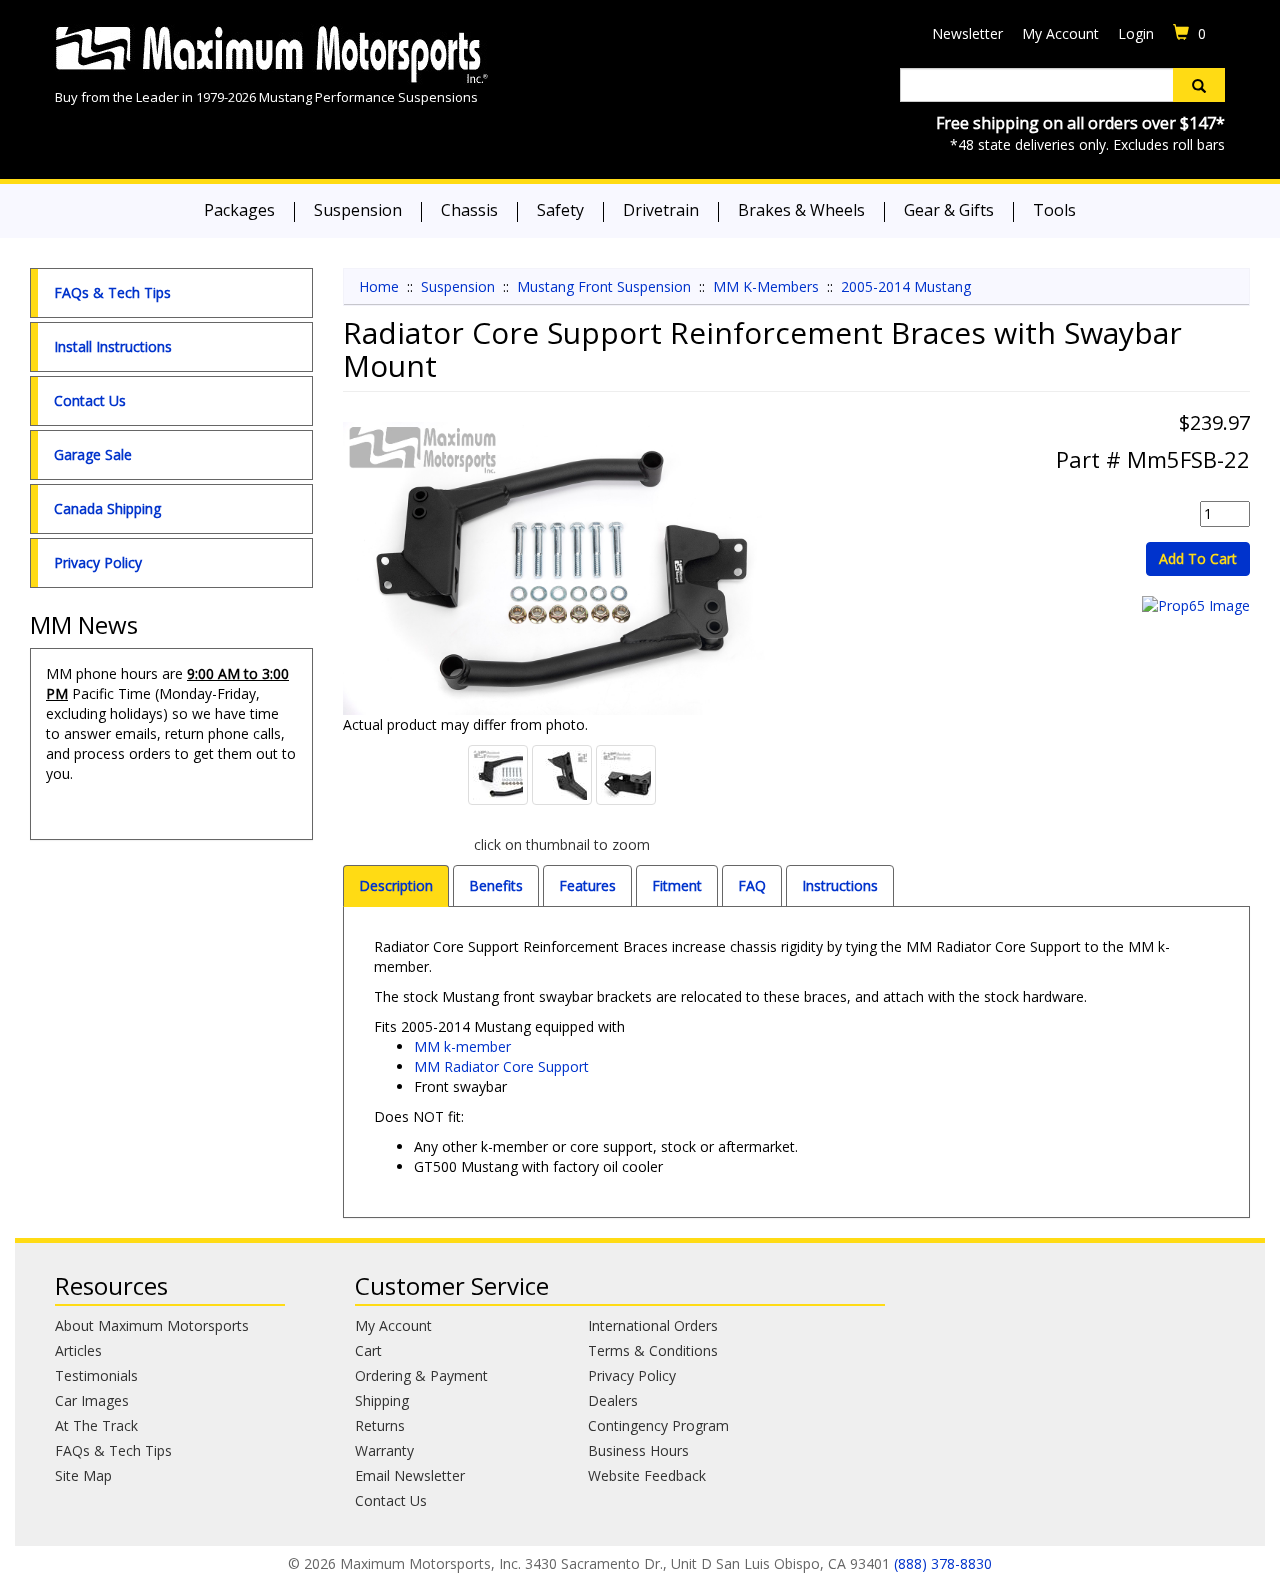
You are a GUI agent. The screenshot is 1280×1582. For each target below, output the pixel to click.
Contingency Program (658, 1425)
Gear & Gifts (949, 210)
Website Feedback (647, 1475)
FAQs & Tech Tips (112, 292)
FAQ (752, 885)
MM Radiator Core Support (501, 1066)
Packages (239, 210)
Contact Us (90, 400)
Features (587, 885)
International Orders (653, 1325)
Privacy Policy (98, 562)
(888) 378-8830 (943, 1563)
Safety (560, 210)
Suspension (358, 210)
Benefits (496, 885)
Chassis (469, 210)
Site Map (83, 1475)
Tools (1054, 210)
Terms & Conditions (653, 1350)
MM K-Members (766, 286)
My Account (1060, 33)
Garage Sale (93, 454)
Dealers (613, 1400)
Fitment (677, 885)
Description (396, 885)
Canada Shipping (107, 508)
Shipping (382, 1400)
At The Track (96, 1425)
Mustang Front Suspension (604, 286)
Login (1136, 33)
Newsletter (967, 33)
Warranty (384, 1450)
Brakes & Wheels (801, 210)
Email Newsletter (410, 1475)
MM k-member (462, 1046)
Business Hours (638, 1450)
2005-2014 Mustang (906, 286)
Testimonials (96, 1375)
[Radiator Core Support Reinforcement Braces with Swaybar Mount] (562, 568)
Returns (380, 1425)
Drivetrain (661, 210)
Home (379, 286)
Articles (78, 1350)
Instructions (840, 885)
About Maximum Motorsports (152, 1325)
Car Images (92, 1400)
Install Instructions (113, 346)
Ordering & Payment (421, 1375)
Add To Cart (1198, 558)
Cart (368, 1350)
